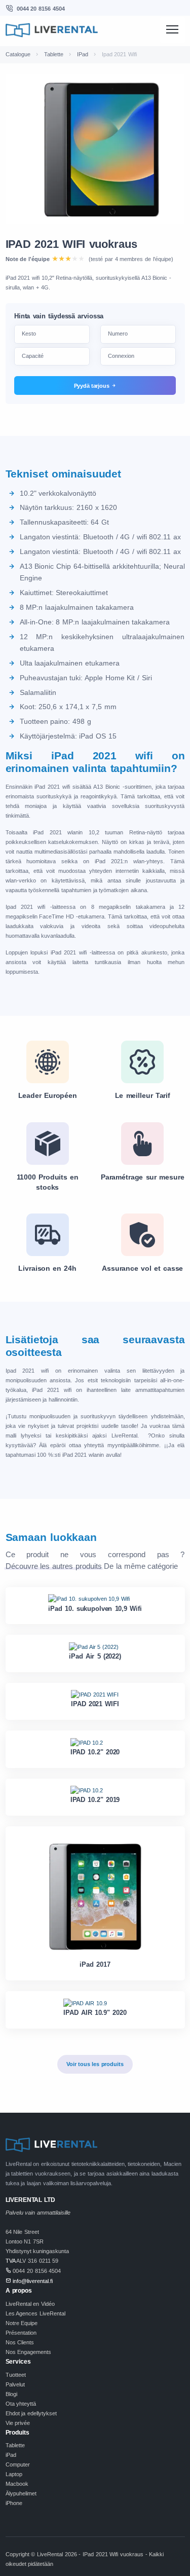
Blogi (11, 2394)
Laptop (14, 2474)
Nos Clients (20, 2342)
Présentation (21, 2333)
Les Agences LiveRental (35, 2313)
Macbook (17, 2484)
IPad (83, 54)
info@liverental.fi (33, 2281)
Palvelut (15, 2384)
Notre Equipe (22, 2323)
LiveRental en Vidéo (30, 2304)
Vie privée (18, 2423)
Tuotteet (16, 2375)
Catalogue (18, 54)
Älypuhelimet (21, 2493)
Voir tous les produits (95, 2064)
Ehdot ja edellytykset (31, 2413)
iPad (11, 2455)
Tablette (54, 54)
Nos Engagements (29, 2352)
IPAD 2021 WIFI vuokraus (71, 244)
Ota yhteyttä (21, 2404)
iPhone (14, 2503)
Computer (18, 2464)
